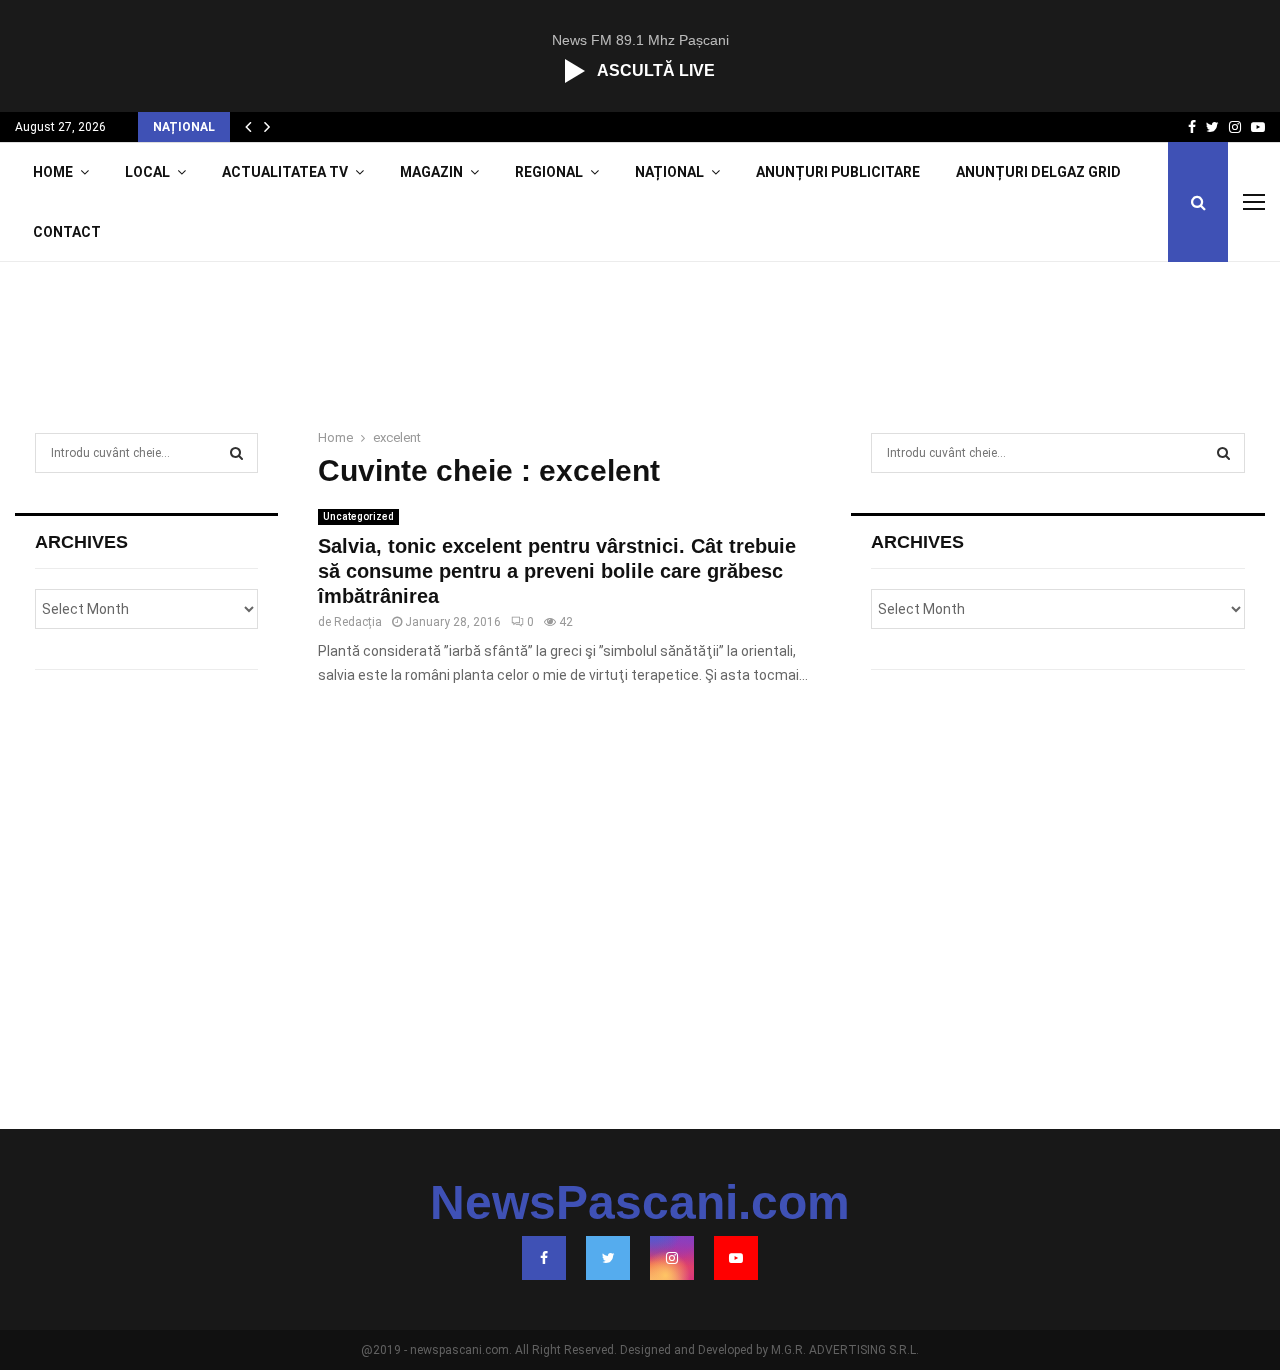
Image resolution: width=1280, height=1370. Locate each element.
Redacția (358, 622)
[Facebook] (544, 1258)
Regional (549, 172)
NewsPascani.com (640, 1203)
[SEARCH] (236, 453)
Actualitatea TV (285, 172)
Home (53, 172)
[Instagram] (672, 1258)
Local (147, 172)
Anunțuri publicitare (838, 172)
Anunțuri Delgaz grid (1038, 172)
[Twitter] (608, 1258)
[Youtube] (736, 1258)
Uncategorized (358, 516)
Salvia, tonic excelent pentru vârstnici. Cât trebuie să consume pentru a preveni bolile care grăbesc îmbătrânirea (557, 571)
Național (669, 172)
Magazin (431, 172)
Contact (67, 232)
